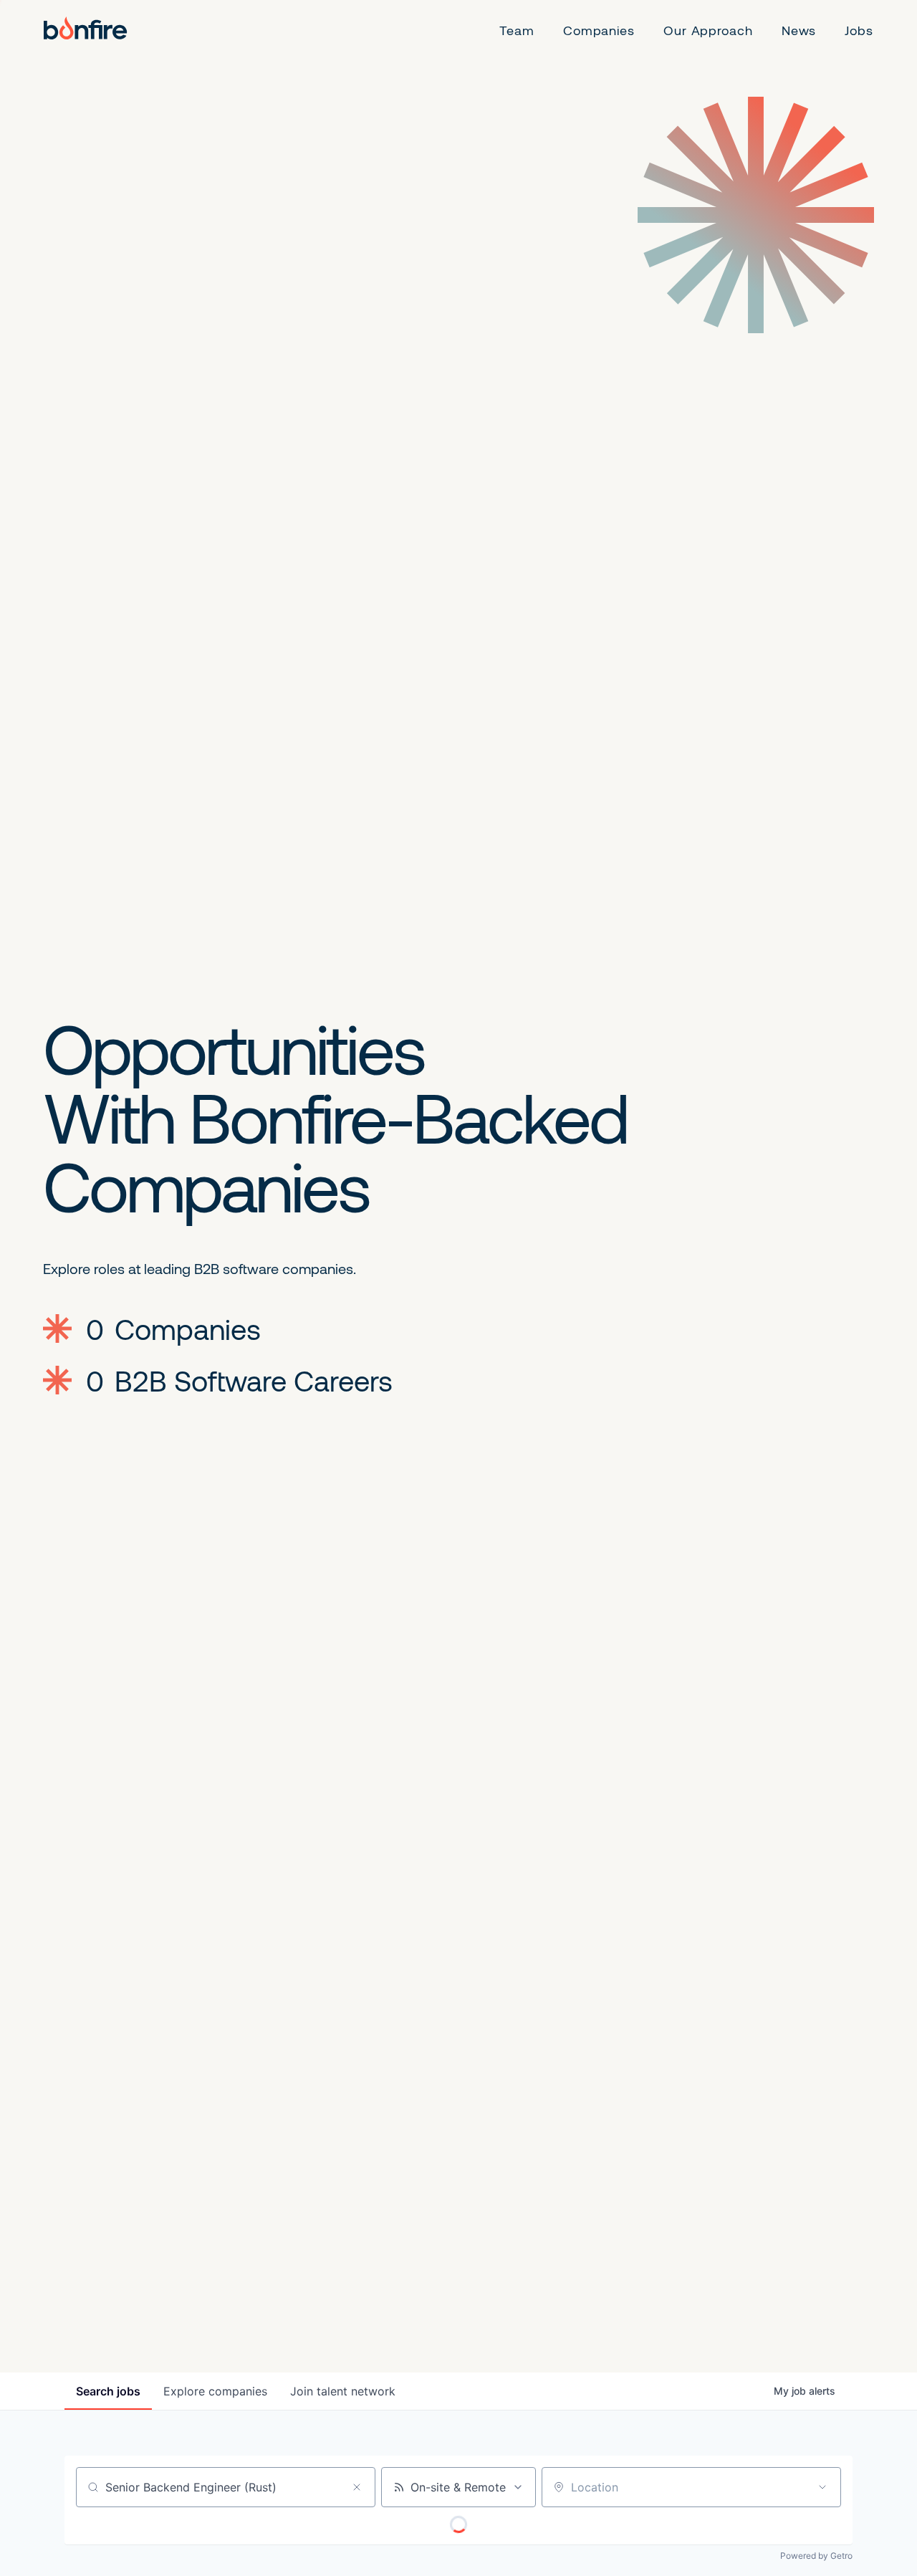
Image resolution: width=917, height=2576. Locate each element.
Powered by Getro (816, 2556)
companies (215, 2391)
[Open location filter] (822, 2487)
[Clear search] (357, 2487)
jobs (108, 2391)
